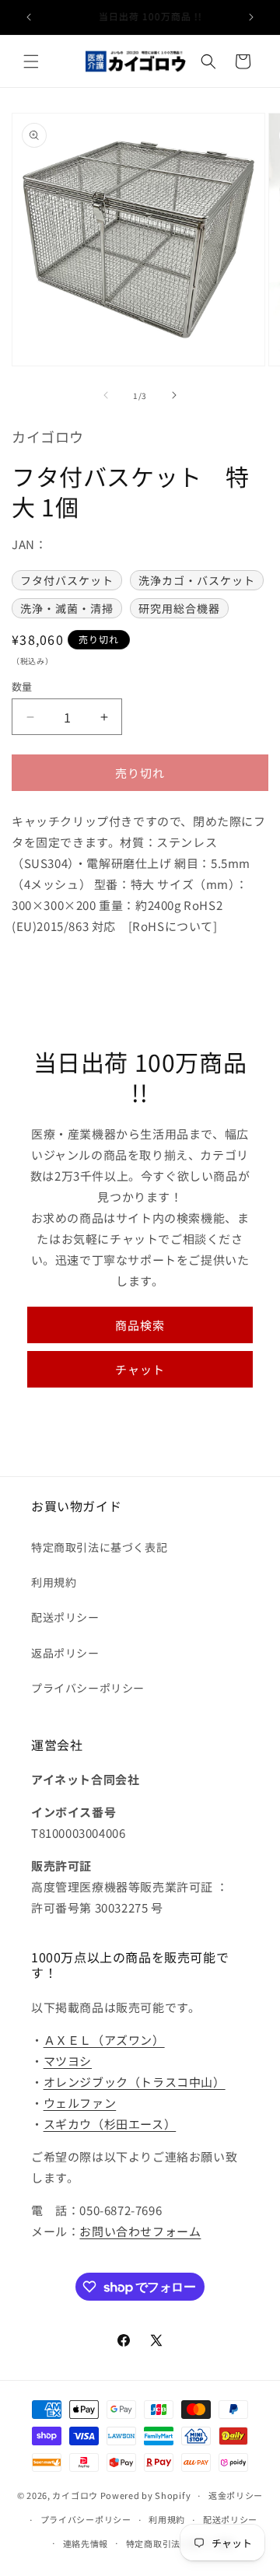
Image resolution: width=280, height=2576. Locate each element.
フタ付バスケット (67, 580)
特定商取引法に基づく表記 (99, 1547)
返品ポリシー (65, 1653)
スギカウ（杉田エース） (110, 2124)
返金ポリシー (236, 2495)
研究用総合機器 (179, 608)
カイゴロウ (75, 2495)
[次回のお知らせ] (251, 17)
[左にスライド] (106, 395)
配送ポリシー (65, 1617)
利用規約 (54, 1582)
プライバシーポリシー (88, 1688)
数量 (22, 686)
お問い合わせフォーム (140, 2231)
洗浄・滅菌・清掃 (67, 608)
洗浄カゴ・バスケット (197, 580)
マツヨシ (68, 2061)
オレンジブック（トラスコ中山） (135, 2082)
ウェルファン (80, 2103)
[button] (31, 61)
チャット (140, 1369)
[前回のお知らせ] (29, 17)
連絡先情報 (86, 2543)
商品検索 (140, 1325)
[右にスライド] (174, 395)
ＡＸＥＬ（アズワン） (104, 2040)
